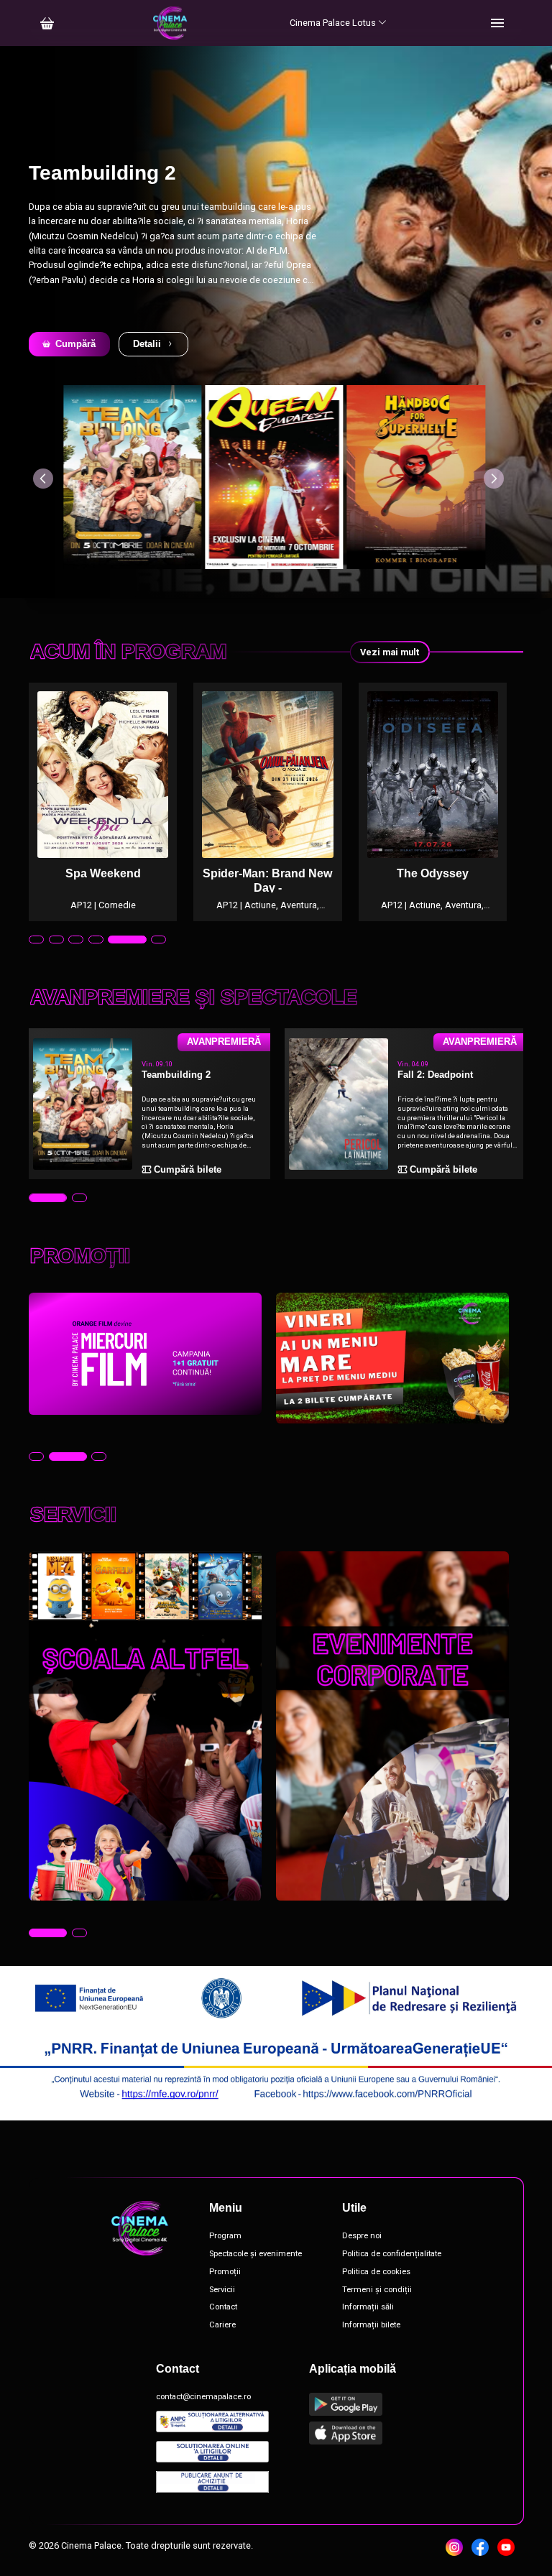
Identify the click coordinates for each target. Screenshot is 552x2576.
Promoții (225, 2272)
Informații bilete (371, 2325)
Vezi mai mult (390, 652)
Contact (223, 2307)
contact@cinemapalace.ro (203, 2397)
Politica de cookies (376, 2272)
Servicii (222, 2290)
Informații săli (368, 2307)
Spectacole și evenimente (256, 2254)
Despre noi (362, 2236)
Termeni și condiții (377, 2290)
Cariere (222, 2325)
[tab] (36, 940)
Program (225, 2236)
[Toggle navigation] (497, 23)
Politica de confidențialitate (392, 2254)
